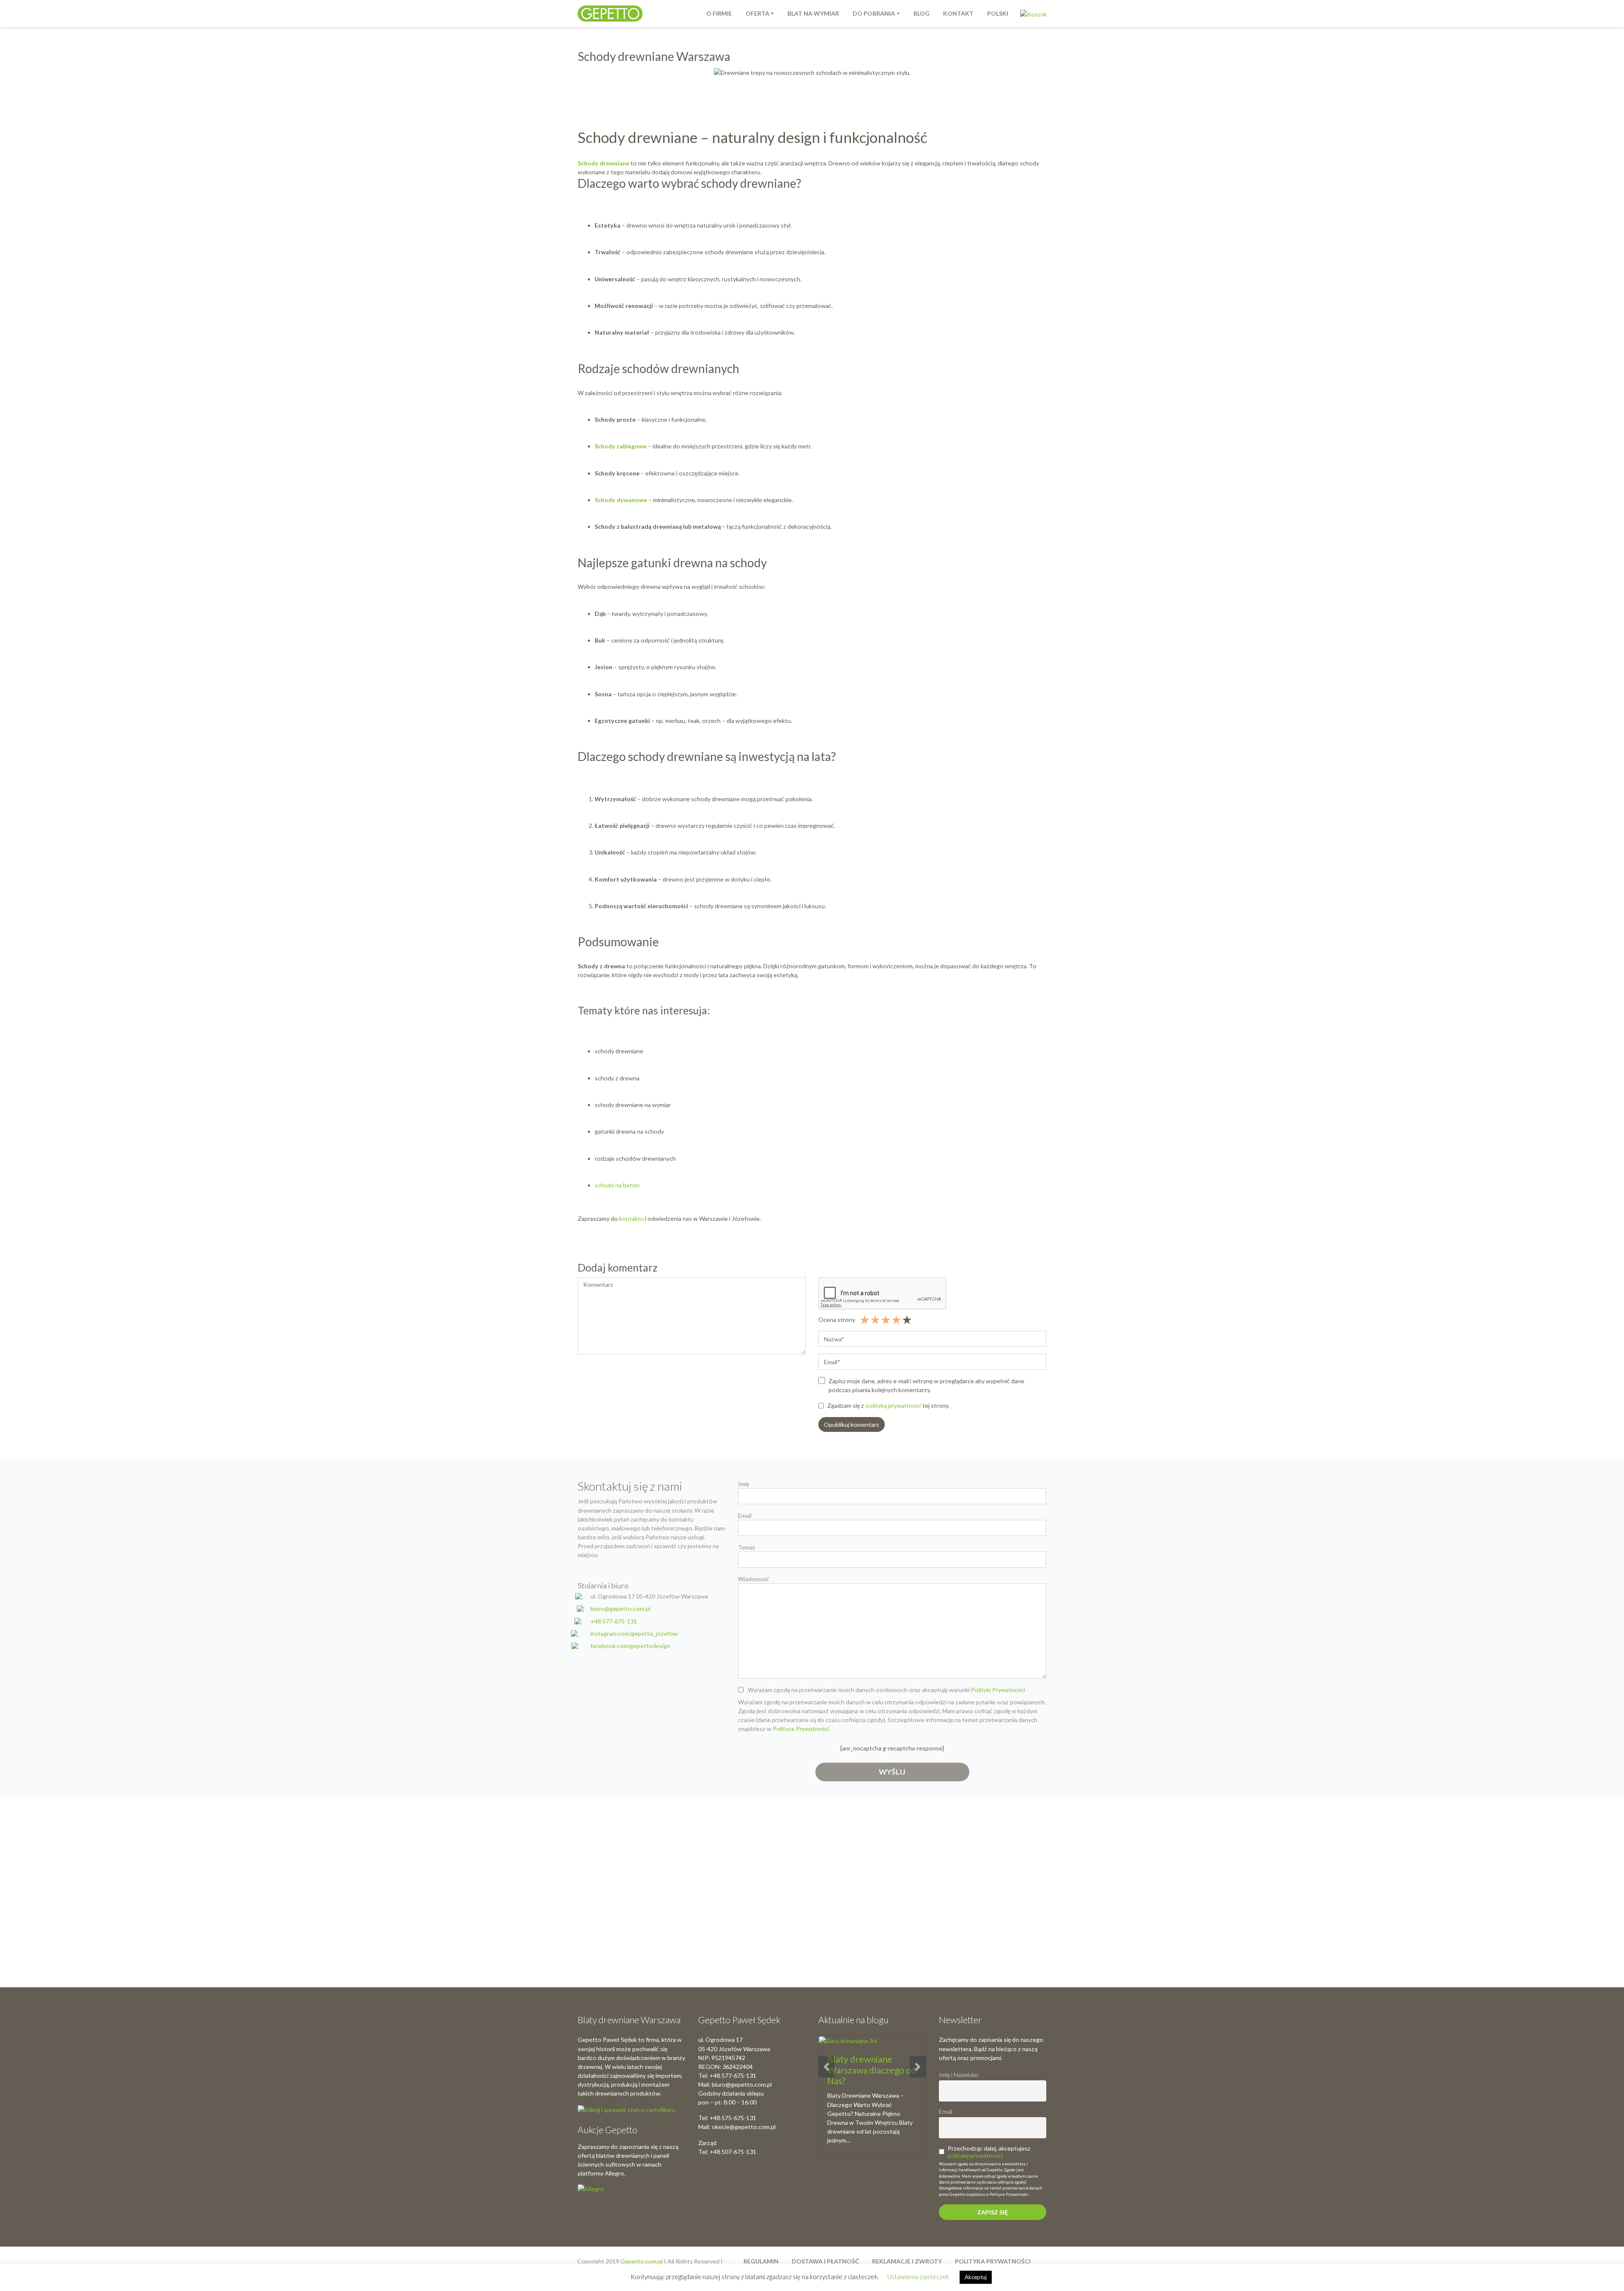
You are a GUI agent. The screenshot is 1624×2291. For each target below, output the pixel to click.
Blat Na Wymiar (813, 13)
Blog (922, 13)
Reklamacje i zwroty (907, 2261)
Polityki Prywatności (998, 1690)
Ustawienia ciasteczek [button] (918, 2277)
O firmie (719, 13)
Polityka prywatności (993, 2261)
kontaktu (631, 1218)
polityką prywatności (893, 1405)
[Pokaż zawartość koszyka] (1033, 13)
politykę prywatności (975, 2155)
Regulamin (761, 2261)
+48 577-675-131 (614, 1621)
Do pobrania (874, 13)
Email (946, 2111)
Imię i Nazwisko (958, 2075)
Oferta (757, 13)
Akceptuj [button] (976, 2277)
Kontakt (958, 13)
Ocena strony (837, 1320)
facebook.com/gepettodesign (630, 1646)
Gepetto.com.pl (642, 2261)
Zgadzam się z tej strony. (888, 1405)
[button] (826, 2067)
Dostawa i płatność (825, 2261)
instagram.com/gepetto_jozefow (634, 1633)
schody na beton (617, 1185)
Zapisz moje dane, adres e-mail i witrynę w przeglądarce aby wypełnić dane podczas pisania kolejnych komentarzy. (926, 1385)
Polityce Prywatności (801, 1729)
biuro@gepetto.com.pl (620, 1608)
